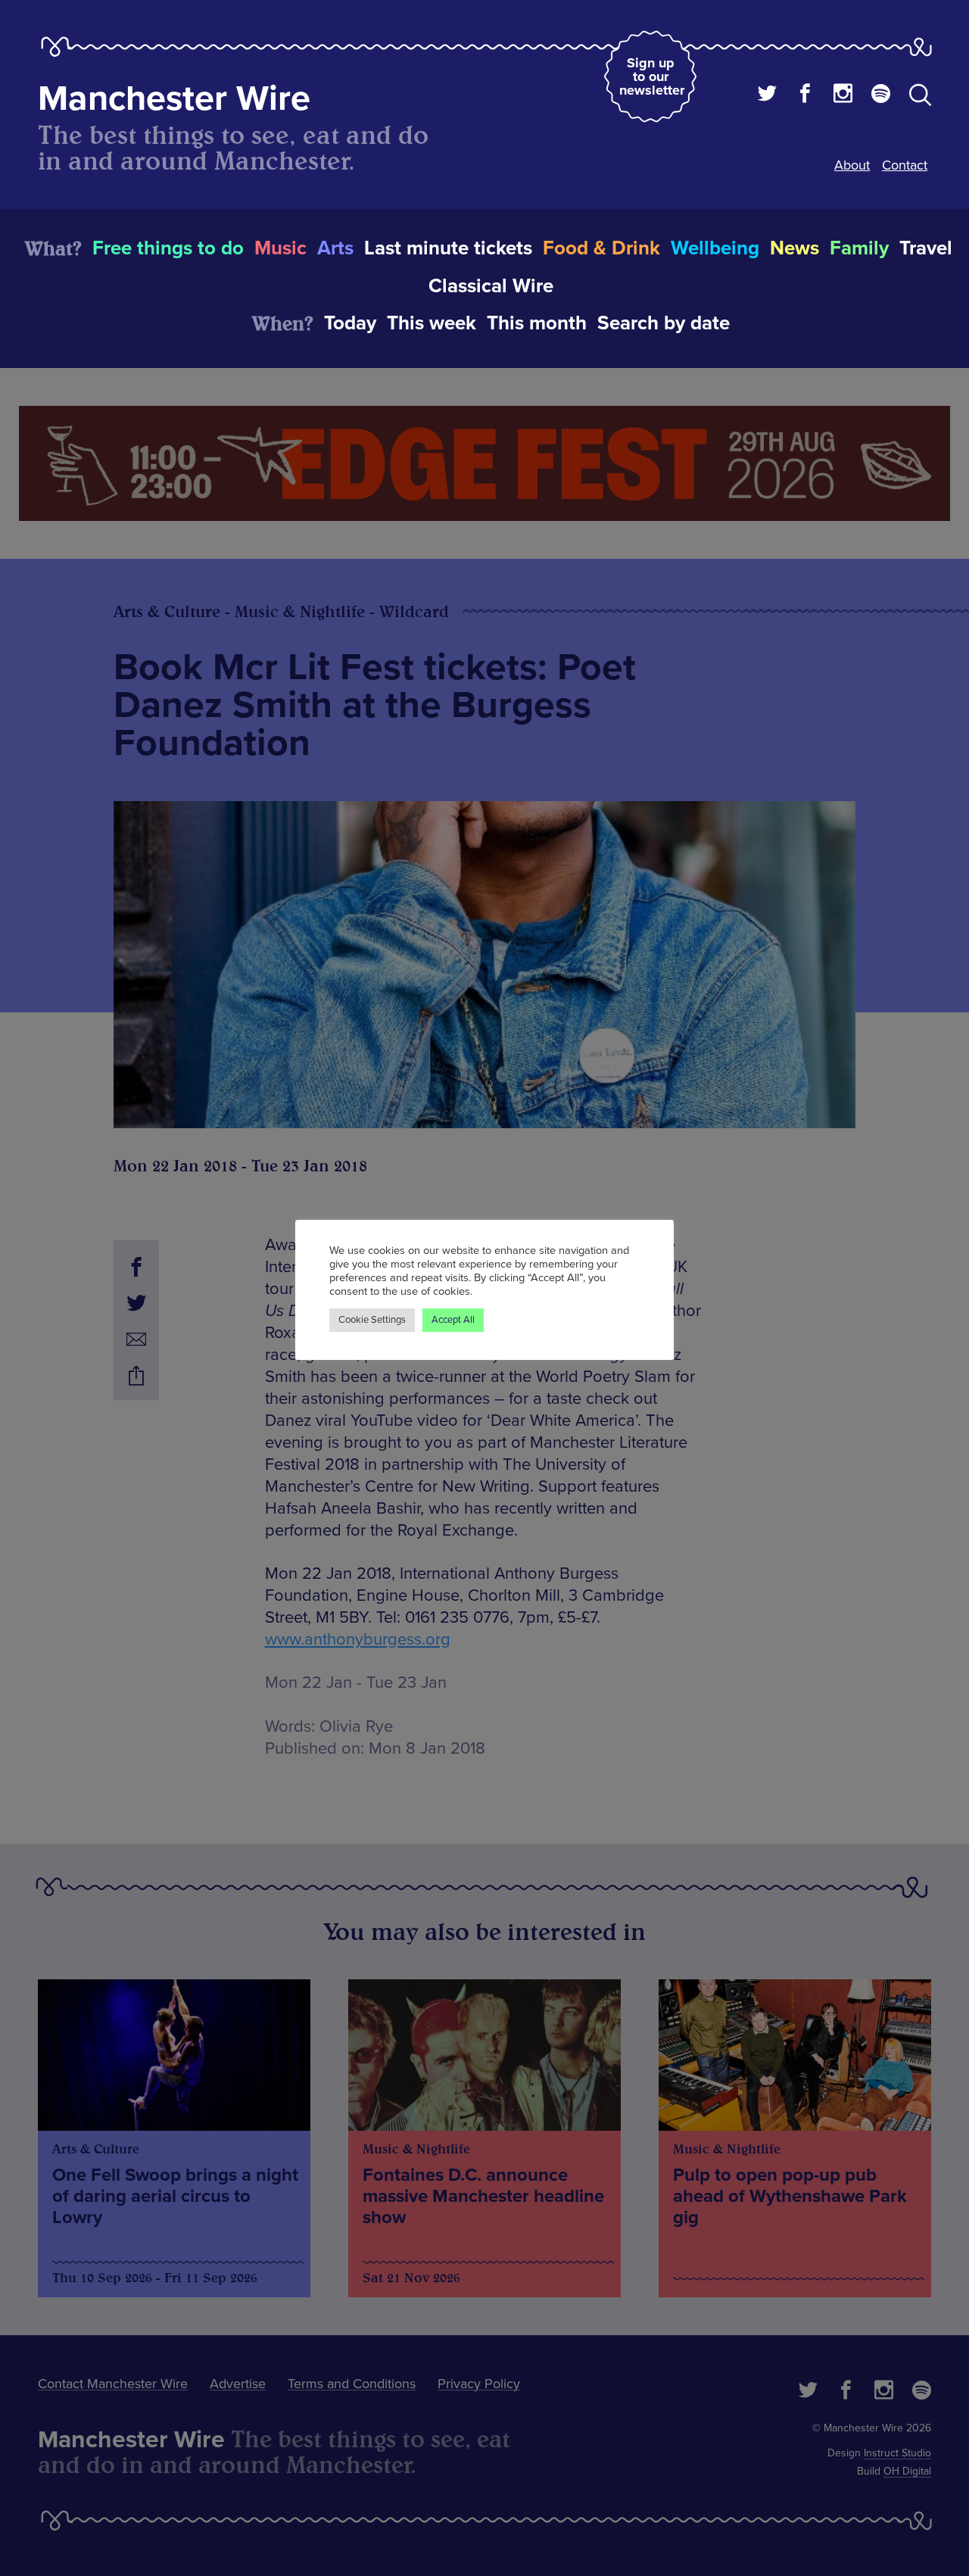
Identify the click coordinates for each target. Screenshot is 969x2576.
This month (537, 323)
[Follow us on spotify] (881, 95)
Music (280, 248)
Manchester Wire (174, 99)
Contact (905, 165)
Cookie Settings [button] (372, 1320)
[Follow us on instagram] (843, 95)
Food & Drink (601, 248)
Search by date (664, 323)
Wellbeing (715, 248)
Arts (335, 248)
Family (859, 248)
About (852, 165)
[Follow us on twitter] (767, 95)
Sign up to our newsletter (652, 76)
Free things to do (168, 248)
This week (432, 323)
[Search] (920, 98)
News (795, 248)
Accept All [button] (453, 1320)
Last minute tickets (448, 248)
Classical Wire (491, 286)
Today (350, 323)
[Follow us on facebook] (805, 95)
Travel (926, 248)
